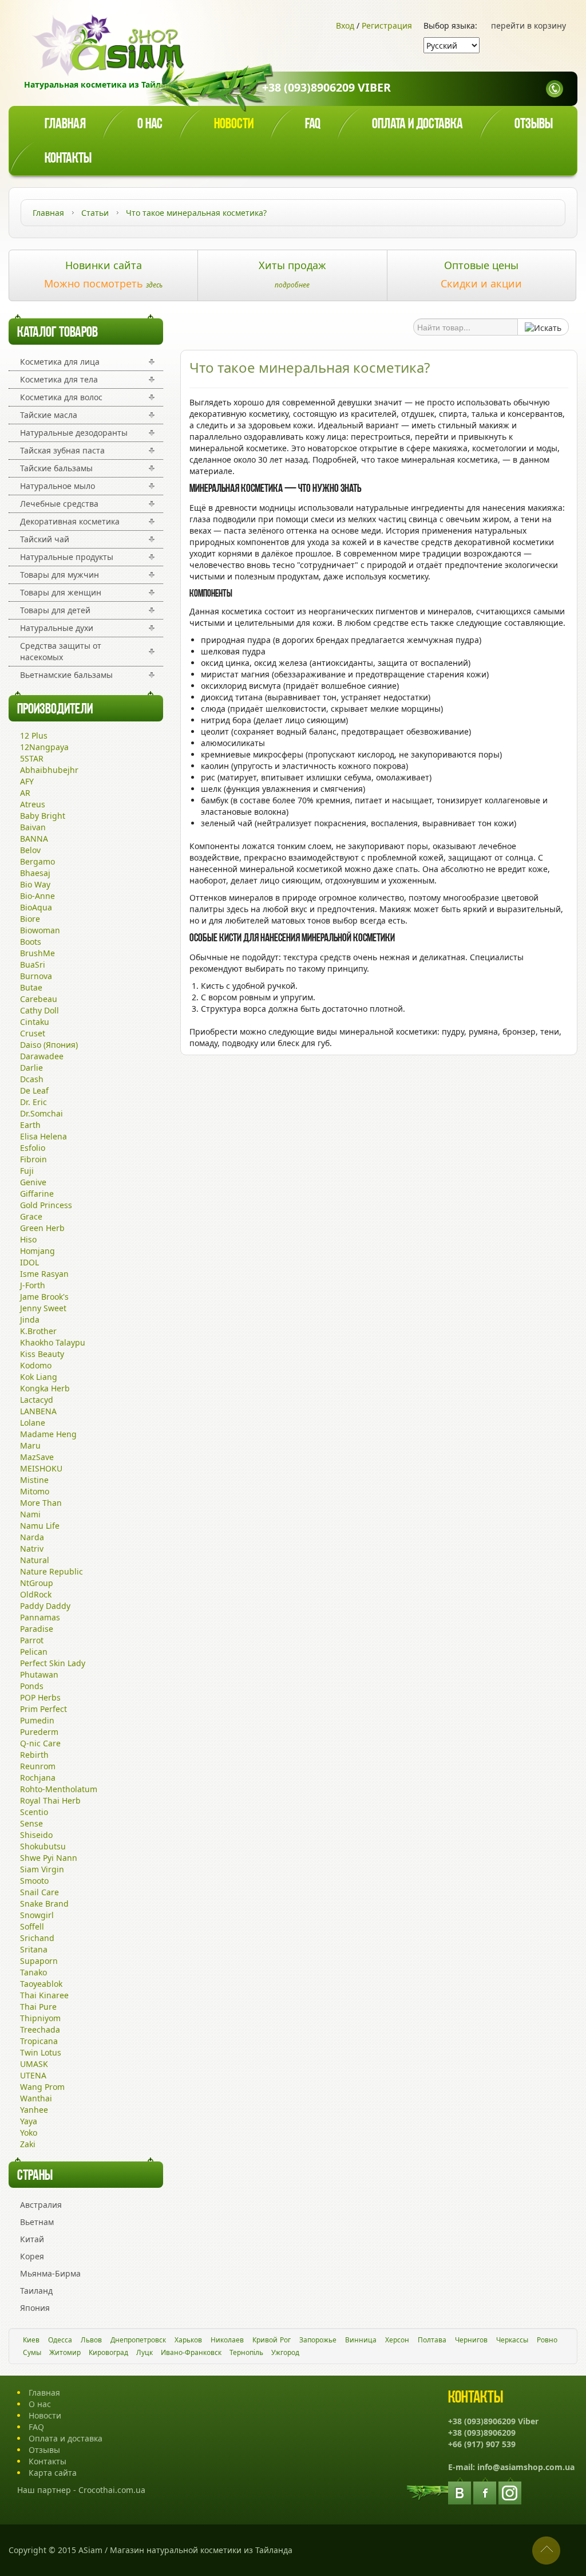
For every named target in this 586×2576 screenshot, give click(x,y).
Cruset (33, 1033)
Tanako (33, 1972)
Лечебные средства (59, 504)
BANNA (34, 839)
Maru (30, 1445)
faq (313, 125)
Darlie (31, 1068)
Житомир (65, 2352)
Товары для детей (55, 610)
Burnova (36, 976)
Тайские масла (49, 415)
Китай (32, 2239)
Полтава (432, 2340)
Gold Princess (46, 1205)
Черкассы (512, 2340)
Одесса (60, 2340)
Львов (91, 2340)
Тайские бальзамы (56, 468)
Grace (31, 1216)
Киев (31, 2340)
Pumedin (37, 1720)
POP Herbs (40, 1697)
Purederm (39, 1732)
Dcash (32, 1079)
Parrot (32, 1640)
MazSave (37, 1457)
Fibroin (33, 1159)
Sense (31, 1823)
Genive (33, 1182)
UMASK (34, 2064)
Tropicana (39, 2041)
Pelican (34, 1652)
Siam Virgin (42, 1869)
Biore (30, 919)
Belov (30, 850)
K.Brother (38, 1331)
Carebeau (39, 999)
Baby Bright (43, 816)
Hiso (28, 1239)
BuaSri (33, 964)
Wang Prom (42, 2087)
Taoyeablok (41, 1984)
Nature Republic (52, 1571)
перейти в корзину (528, 25)
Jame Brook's (44, 1297)
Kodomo (36, 1365)
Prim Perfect (43, 1709)
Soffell (32, 1926)
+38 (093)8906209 (482, 2433)
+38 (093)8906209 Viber (326, 87)
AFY (27, 781)
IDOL (29, 1262)
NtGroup (37, 1583)
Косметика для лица (60, 362)
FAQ (36, 2427)
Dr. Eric (33, 1102)
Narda (32, 1537)
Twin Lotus (41, 2052)
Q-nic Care (40, 1743)
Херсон (397, 2340)
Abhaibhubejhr (49, 770)
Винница (361, 2340)
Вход (345, 25)
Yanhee (34, 2110)
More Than (41, 1503)
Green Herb (42, 1228)
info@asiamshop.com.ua (526, 2467)
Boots (31, 942)
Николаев (227, 2340)
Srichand (37, 1938)
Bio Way (35, 884)
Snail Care (39, 1892)
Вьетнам (37, 2222)
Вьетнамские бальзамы (66, 675)
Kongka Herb (45, 1388)
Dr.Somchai (41, 1113)
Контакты (68, 159)
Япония (35, 2308)
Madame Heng (48, 1434)
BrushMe (37, 953)
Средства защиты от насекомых (61, 651)
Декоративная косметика (70, 521)
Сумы (32, 2352)
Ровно (547, 2340)
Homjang (37, 1251)
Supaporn (39, 1961)
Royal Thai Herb (50, 1800)
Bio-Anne (37, 896)
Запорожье (318, 2340)
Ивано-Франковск (191, 2352)
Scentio (34, 1812)
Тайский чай (45, 539)
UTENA (33, 2075)
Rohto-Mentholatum (59, 1789)
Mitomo (35, 1491)
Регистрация (387, 25)
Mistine (34, 1480)
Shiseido (36, 1835)
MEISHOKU (41, 1468)
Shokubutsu (43, 1846)
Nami (30, 1514)
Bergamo (37, 861)
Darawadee (42, 1056)
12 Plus (34, 735)
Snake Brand (44, 1904)
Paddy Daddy (45, 1606)
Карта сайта (53, 2473)
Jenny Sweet (43, 1308)
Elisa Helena (43, 1136)
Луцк (144, 2352)
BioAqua (36, 907)
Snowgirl (37, 1915)
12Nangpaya (44, 747)
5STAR (32, 758)
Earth (30, 1125)
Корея (32, 2256)
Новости (234, 125)
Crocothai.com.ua (112, 2490)
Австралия (41, 2205)
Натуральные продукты (67, 557)
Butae (31, 987)
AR (25, 793)
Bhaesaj (35, 873)
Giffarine (37, 1194)
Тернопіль (246, 2352)
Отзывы (534, 125)
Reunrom (38, 1766)
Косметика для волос (61, 397)
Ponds (32, 1686)
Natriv (32, 1549)
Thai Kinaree (44, 1995)
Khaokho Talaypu (53, 1342)
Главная (65, 125)
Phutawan (39, 1674)
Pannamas (40, 1617)
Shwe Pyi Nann (49, 1858)
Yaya (29, 2121)
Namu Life (40, 1526)
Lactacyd (37, 1400)
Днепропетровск (138, 2340)
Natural (35, 1560)
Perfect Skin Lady (53, 1663)
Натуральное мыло (58, 486)
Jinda (30, 1319)
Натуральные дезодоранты (74, 433)
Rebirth (34, 1755)
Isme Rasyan (44, 1274)
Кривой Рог (272, 2340)
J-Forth (33, 1285)
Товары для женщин (61, 592)
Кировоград (108, 2352)
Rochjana (38, 1778)
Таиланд (36, 2291)
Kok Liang (39, 1377)
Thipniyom (40, 2018)
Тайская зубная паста (62, 450)
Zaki (28, 2144)
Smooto (34, 1881)
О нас (150, 125)
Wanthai (36, 2098)
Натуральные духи (57, 628)
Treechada (40, 2029)
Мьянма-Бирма (50, 2273)
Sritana (34, 1949)
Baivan (33, 827)
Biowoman (40, 930)
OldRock (36, 1594)
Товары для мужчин (60, 575)
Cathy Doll (39, 1010)
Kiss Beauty (42, 1354)
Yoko (29, 2133)
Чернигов (471, 2340)
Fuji (27, 1171)
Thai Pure (38, 2007)
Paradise (37, 1629)
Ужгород (285, 2352)
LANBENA (38, 1411)
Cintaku (35, 1022)
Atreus (33, 804)
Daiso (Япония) (49, 1045)
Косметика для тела (59, 379)
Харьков (188, 2340)
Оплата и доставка (417, 125)
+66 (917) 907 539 (482, 2444)
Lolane (33, 1423)
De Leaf (34, 1090)
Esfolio (33, 1148)
